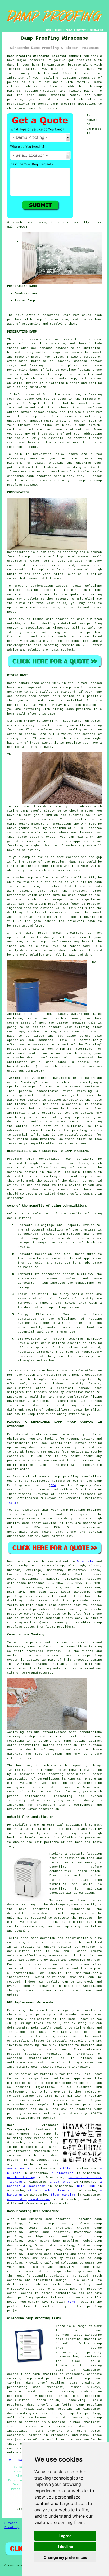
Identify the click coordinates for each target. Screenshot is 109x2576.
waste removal (19, 2169)
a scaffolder (61, 2182)
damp (34, 1371)
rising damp (63, 709)
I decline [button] (65, 2547)
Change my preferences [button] (65, 2557)
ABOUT (69, 30)
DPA (53, 1485)
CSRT (13, 1503)
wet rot (37, 408)
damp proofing (63, 104)
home (28, 2138)
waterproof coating (24, 1100)
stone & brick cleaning (49, 2191)
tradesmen (42, 2151)
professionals (56, 2204)
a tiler (66, 2169)
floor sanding (63, 2195)
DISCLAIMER (96, 30)
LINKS (58, 30)
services (73, 1618)
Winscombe (86, 1561)
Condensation (18, 552)
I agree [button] (65, 2536)
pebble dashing (21, 2177)
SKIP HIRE (86, 2186)
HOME (48, 30)
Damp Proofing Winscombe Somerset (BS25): (44, 56)
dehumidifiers (90, 1314)
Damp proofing (19, 1561)
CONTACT (81, 30)
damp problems (43, 1139)
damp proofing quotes (27, 2298)
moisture (31, 1267)
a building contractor (28, 2199)
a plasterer (63, 2173)
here (71, 2302)
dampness (94, 129)
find (21, 2219)
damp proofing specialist (62, 1774)
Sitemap (11, 2523)
